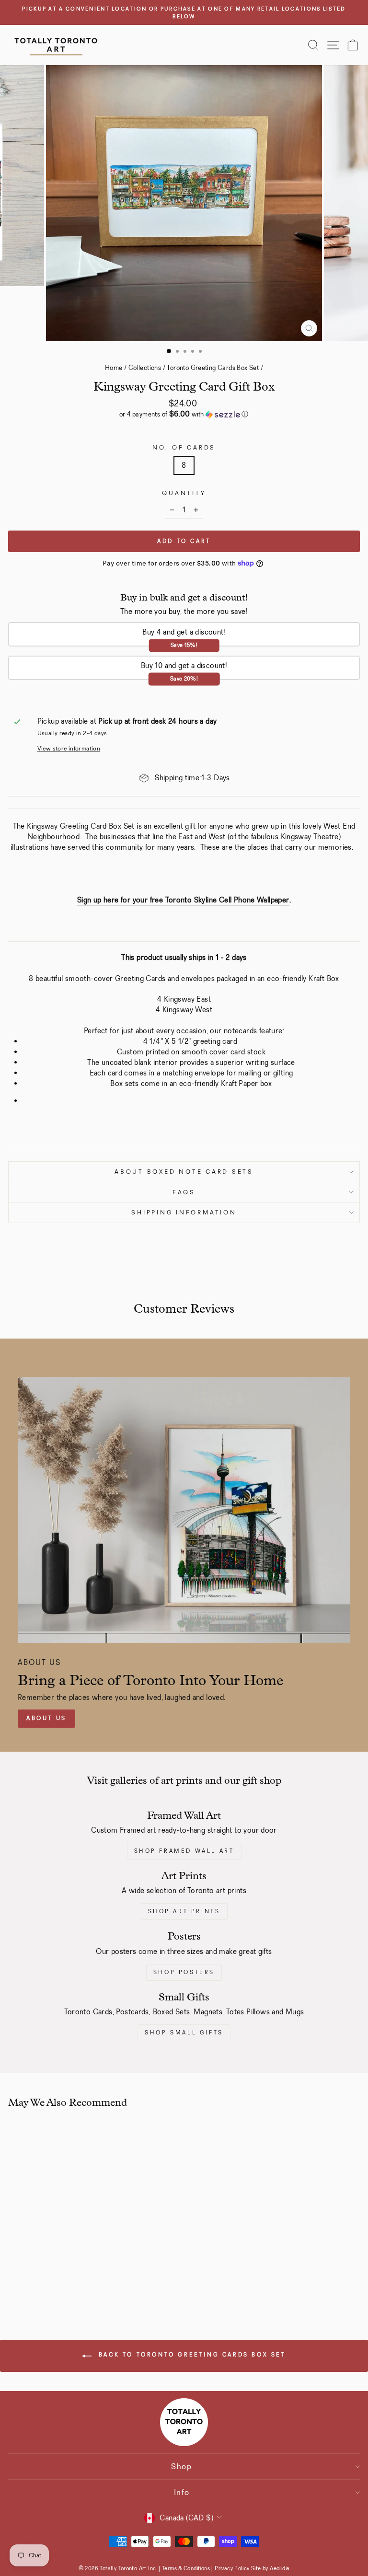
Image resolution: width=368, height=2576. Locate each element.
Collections (145, 368)
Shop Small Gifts (184, 2033)
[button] (184, 414)
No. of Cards (184, 447)
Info (182, 2492)
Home (114, 368)
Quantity (184, 493)
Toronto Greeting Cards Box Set (213, 368)
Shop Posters (184, 1972)
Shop (182, 2466)
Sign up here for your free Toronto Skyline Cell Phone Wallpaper (183, 900)
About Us (46, 1718)
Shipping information (184, 1212)
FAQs (184, 1192)
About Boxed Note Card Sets (184, 1172)
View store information (69, 748)
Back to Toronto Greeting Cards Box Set (190, 2355)
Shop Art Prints (184, 1911)
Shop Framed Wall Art (184, 1851)
